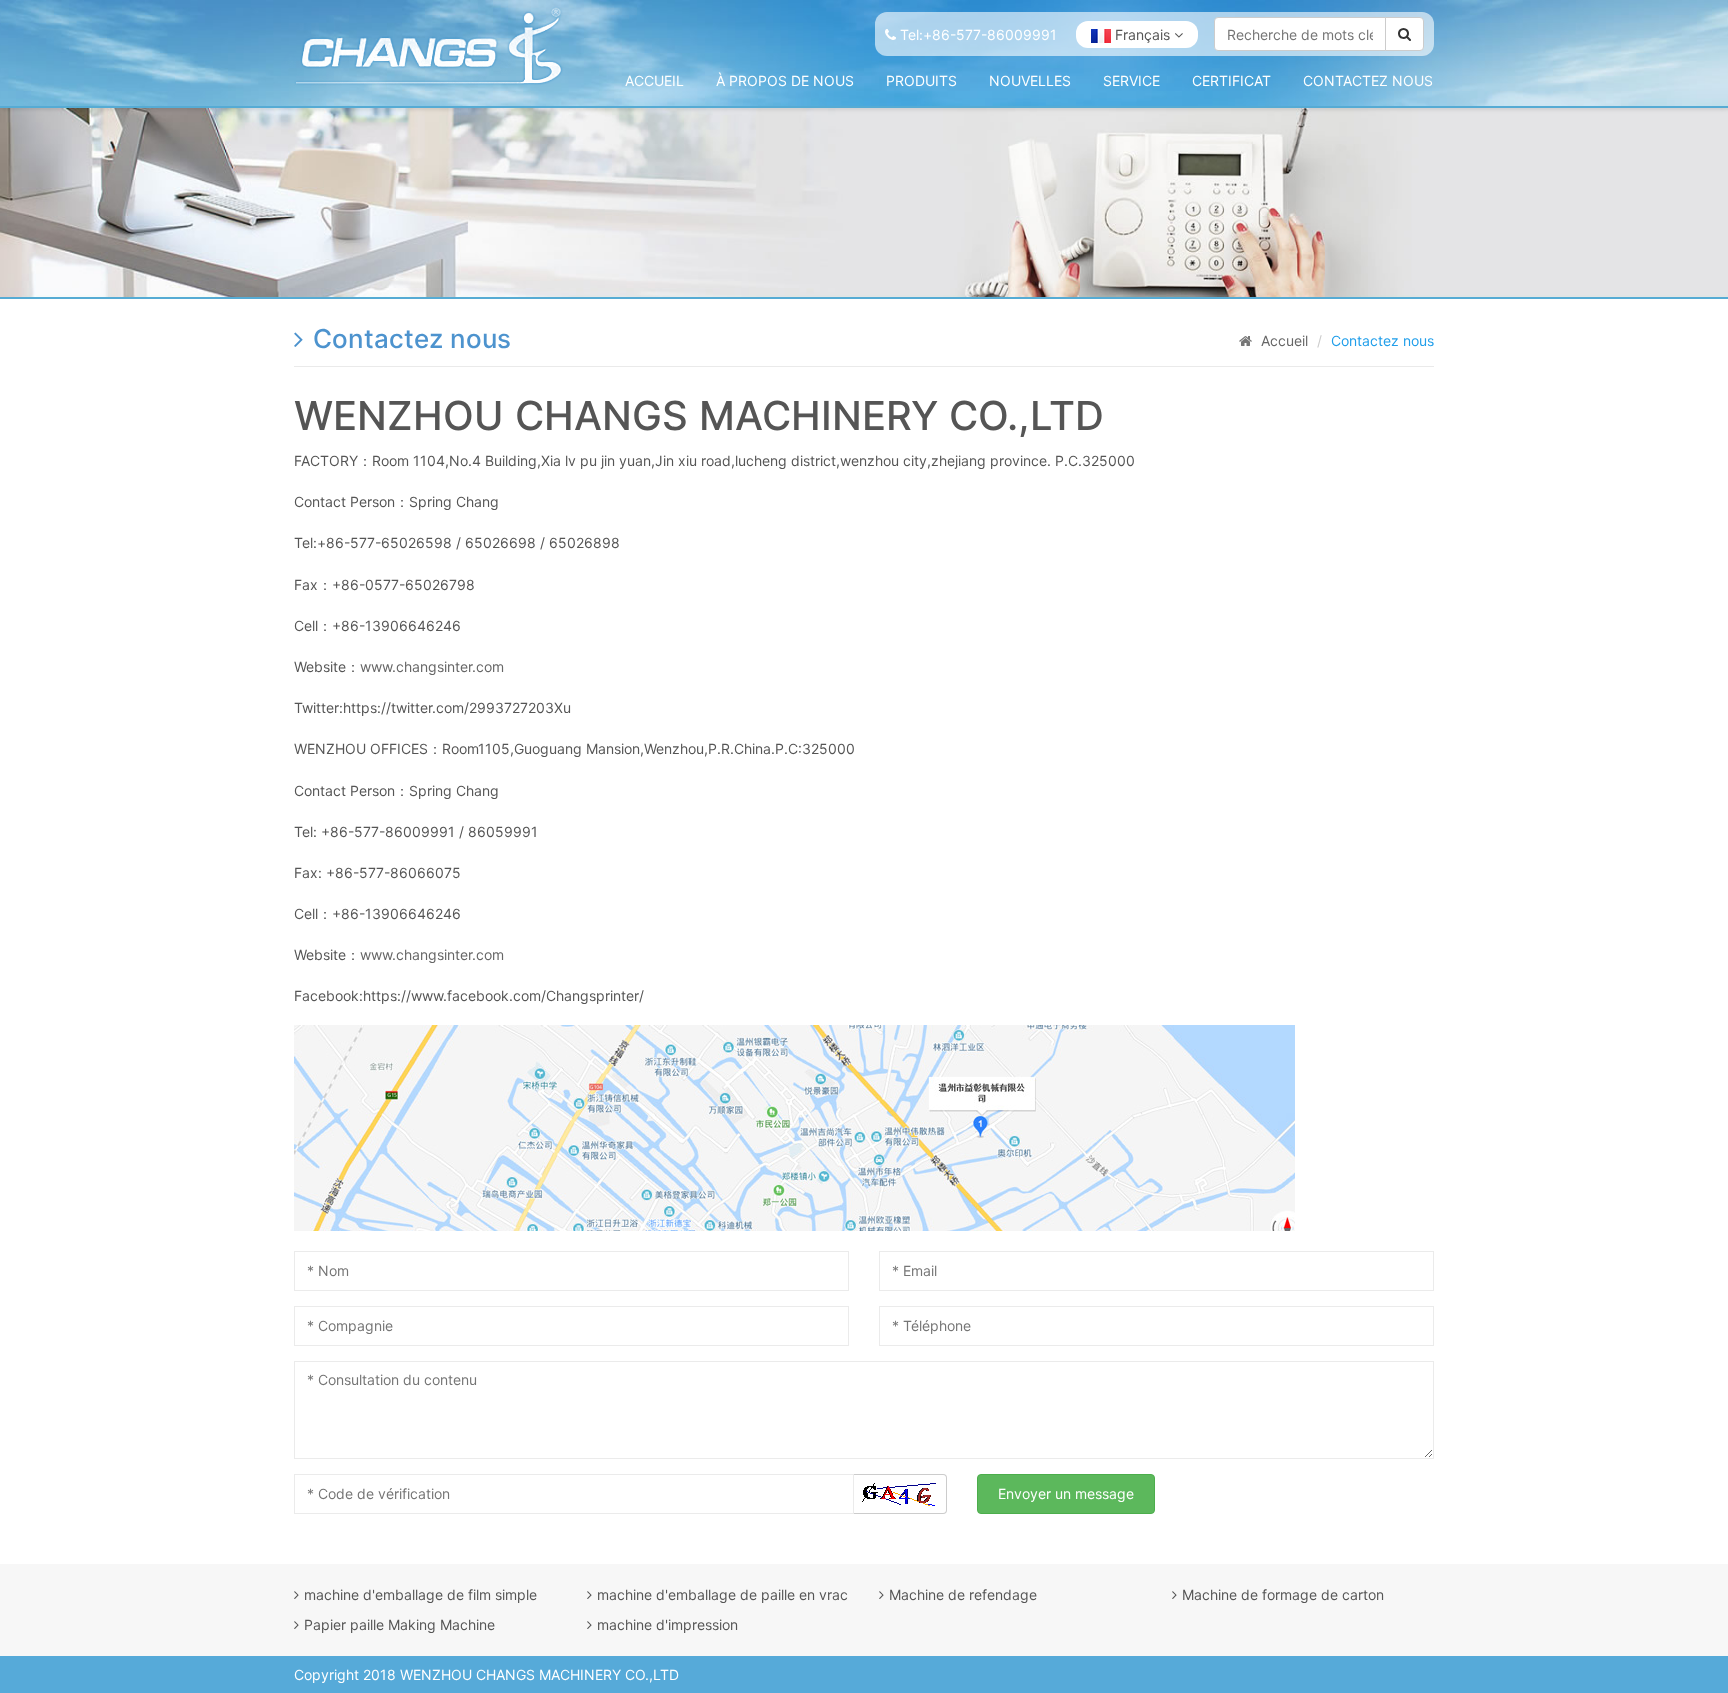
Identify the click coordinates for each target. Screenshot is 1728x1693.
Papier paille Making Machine (399, 1624)
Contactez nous (1368, 80)
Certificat (1231, 80)
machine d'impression (667, 1624)
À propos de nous (785, 80)
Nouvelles (1030, 80)
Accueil (654, 80)
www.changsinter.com (432, 666)
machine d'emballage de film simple (420, 1594)
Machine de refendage (963, 1594)
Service (1131, 80)
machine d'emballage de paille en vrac (722, 1594)
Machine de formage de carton (1283, 1594)
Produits (921, 80)
